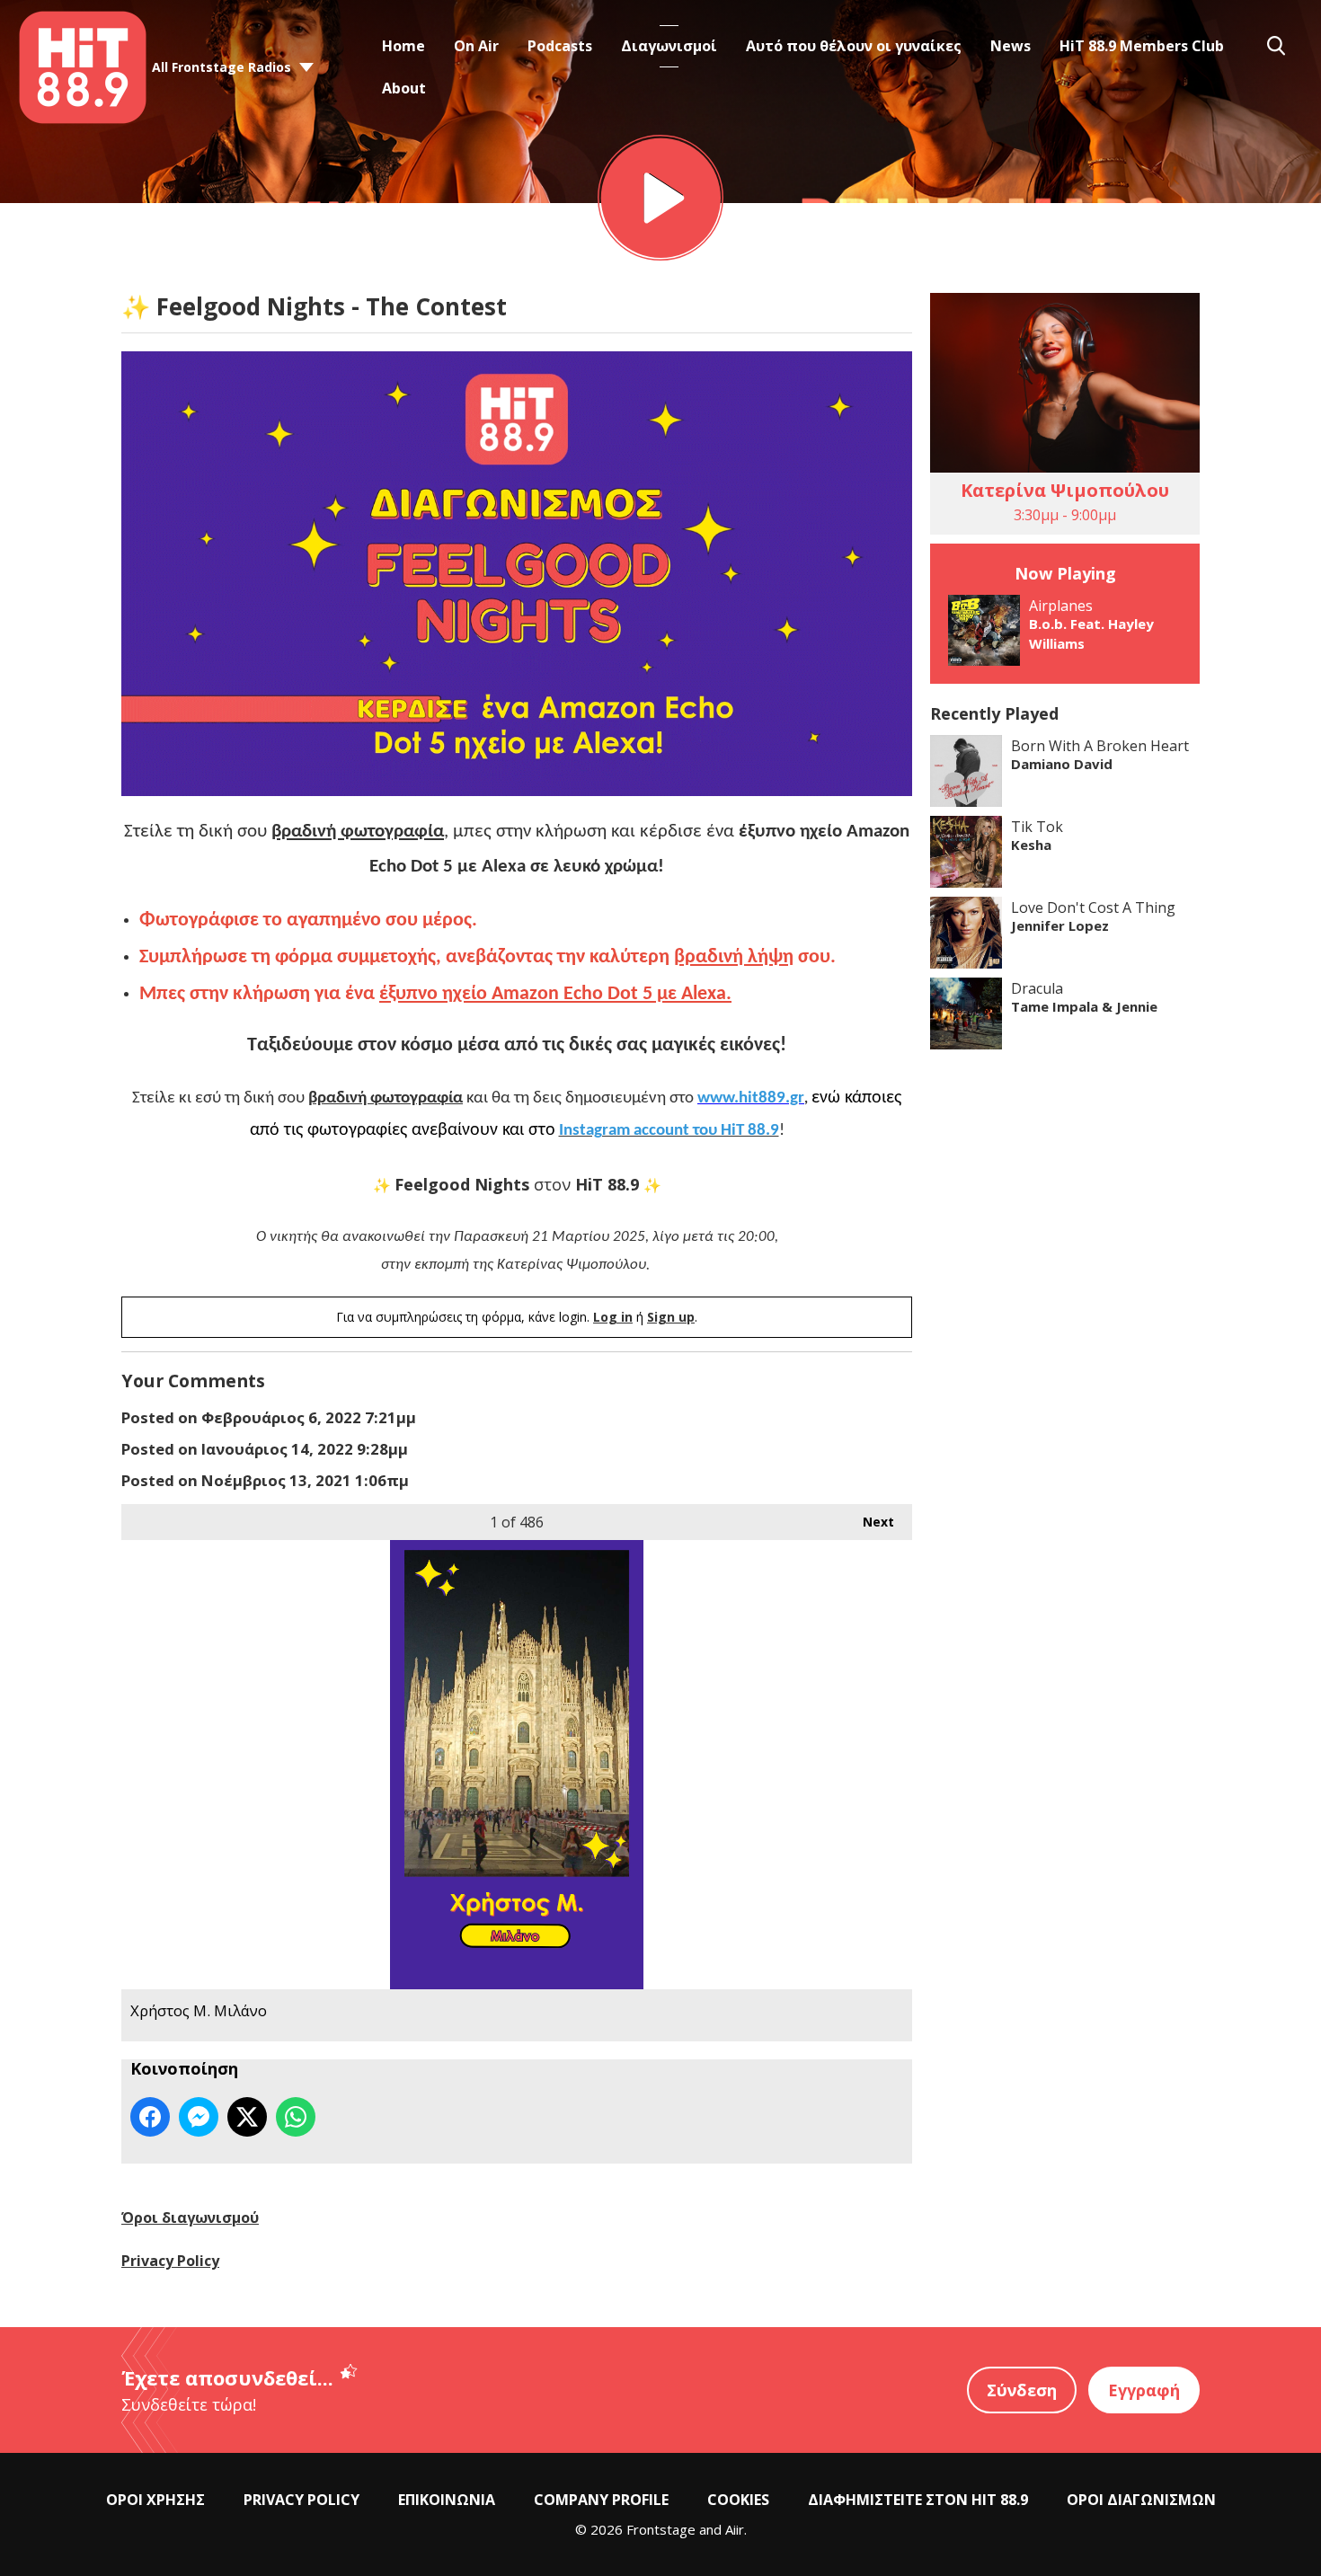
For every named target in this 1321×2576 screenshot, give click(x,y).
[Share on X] (247, 2117)
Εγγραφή (1144, 2390)
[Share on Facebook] (150, 2117)
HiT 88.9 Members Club (1142, 46)
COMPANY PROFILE (601, 2500)
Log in (613, 1317)
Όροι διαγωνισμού (190, 2217)
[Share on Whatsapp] (296, 2117)
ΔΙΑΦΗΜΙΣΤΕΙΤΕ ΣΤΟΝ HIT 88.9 (918, 2500)
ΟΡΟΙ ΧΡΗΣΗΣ (155, 2500)
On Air (476, 46)
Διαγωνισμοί (669, 46)
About (404, 88)
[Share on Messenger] (199, 2117)
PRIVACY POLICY (301, 2500)
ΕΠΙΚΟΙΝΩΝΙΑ (447, 2500)
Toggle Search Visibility (1276, 46)
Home (403, 46)
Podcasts (560, 46)
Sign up (671, 1317)
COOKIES (738, 2500)
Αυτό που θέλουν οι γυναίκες (854, 46)
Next (869, 1522)
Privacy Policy (170, 2261)
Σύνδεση (1022, 2390)
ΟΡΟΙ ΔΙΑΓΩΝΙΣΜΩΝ (1141, 2500)
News (1011, 46)
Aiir (735, 2529)
